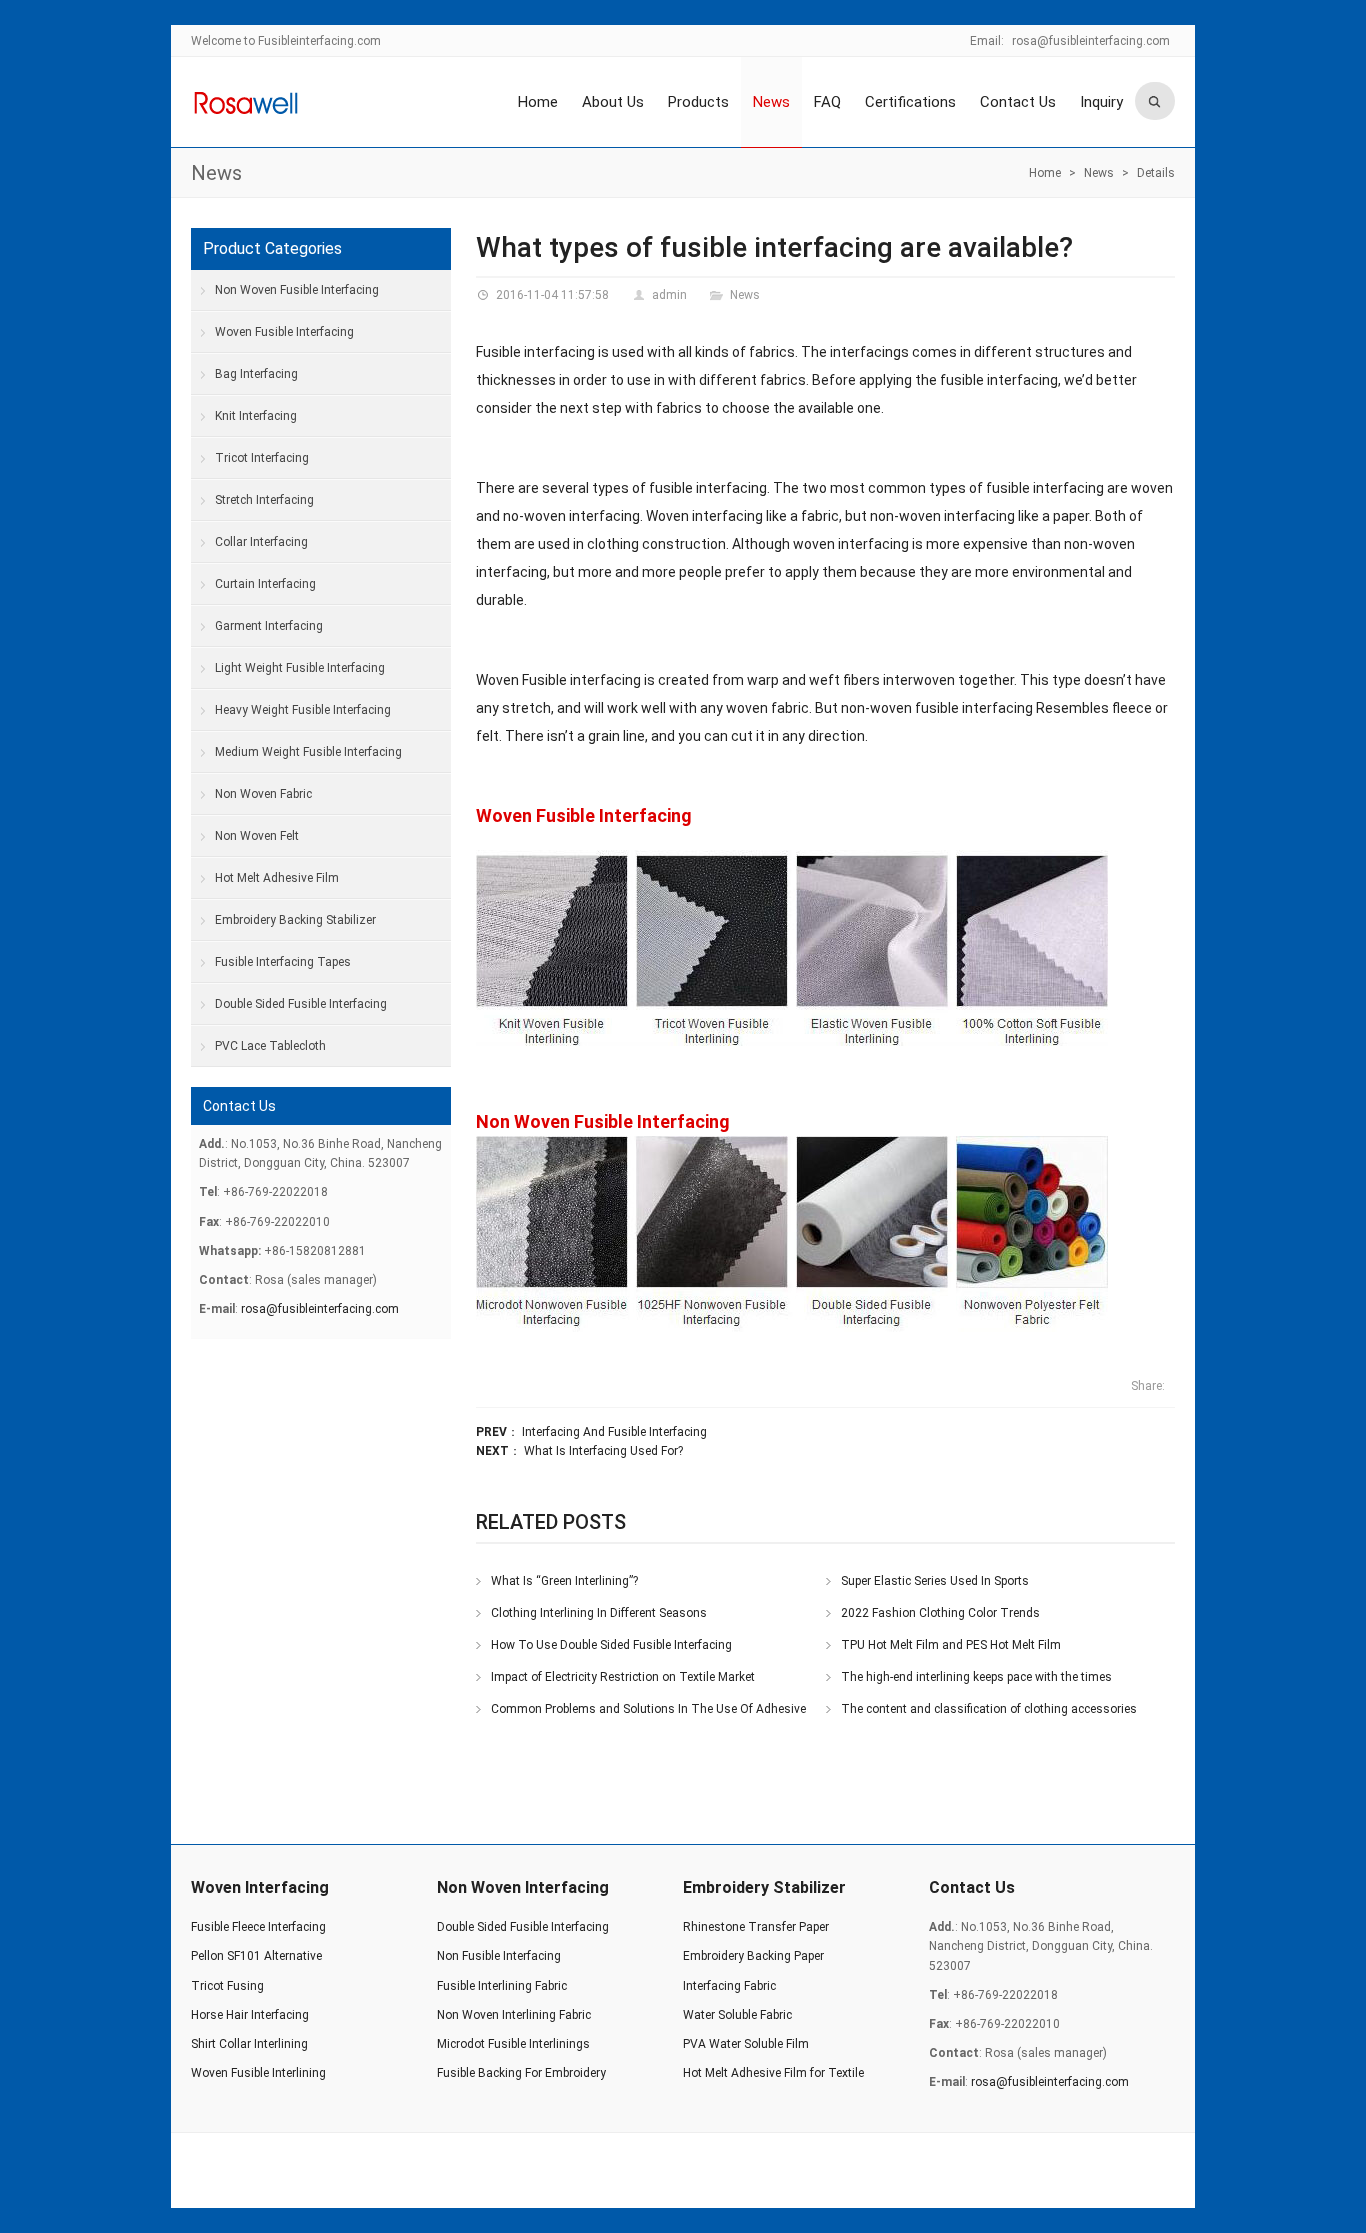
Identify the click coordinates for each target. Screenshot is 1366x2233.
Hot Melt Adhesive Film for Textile (773, 2073)
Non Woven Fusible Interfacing (603, 1121)
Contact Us (1018, 102)
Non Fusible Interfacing (499, 1956)
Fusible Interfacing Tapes (283, 962)
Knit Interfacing (256, 416)
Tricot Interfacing (262, 458)
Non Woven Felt (257, 836)
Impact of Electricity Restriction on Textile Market (623, 1677)
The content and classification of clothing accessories (989, 1709)
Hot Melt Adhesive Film (277, 878)
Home (538, 102)
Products (698, 102)
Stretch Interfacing (264, 500)
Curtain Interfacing (265, 584)
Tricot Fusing (227, 1986)
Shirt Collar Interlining (249, 2044)
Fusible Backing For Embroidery (521, 2073)
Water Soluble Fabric (737, 2015)
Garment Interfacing (269, 626)
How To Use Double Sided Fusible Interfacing (611, 1645)
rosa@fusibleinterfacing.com (1091, 41)
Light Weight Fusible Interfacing (300, 668)
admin (669, 295)
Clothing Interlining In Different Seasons (599, 1613)
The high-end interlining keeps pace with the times (976, 1677)
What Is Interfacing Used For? (603, 1451)
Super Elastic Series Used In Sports (935, 1581)
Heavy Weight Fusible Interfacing (303, 710)
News (771, 102)
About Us (613, 102)
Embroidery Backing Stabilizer (295, 920)
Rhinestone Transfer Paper (756, 1927)
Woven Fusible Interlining (258, 2073)
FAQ (827, 102)
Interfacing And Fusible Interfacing (614, 1432)
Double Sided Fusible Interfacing (301, 1004)
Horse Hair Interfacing (250, 2015)
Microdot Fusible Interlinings (513, 2044)
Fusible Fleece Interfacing (258, 1927)
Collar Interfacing (261, 542)
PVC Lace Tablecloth (270, 1046)
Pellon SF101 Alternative (256, 1956)
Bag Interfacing (256, 374)
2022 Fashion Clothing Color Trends (940, 1613)
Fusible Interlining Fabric (502, 1986)
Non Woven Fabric (263, 794)
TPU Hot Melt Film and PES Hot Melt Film (951, 1645)
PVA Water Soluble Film (746, 2044)
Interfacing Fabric (729, 1986)
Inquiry (1101, 102)
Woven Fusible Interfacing (584, 815)
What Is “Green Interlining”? (564, 1581)
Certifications (910, 102)
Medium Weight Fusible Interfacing (308, 752)
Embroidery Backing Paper (753, 1956)
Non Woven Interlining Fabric (514, 2015)
